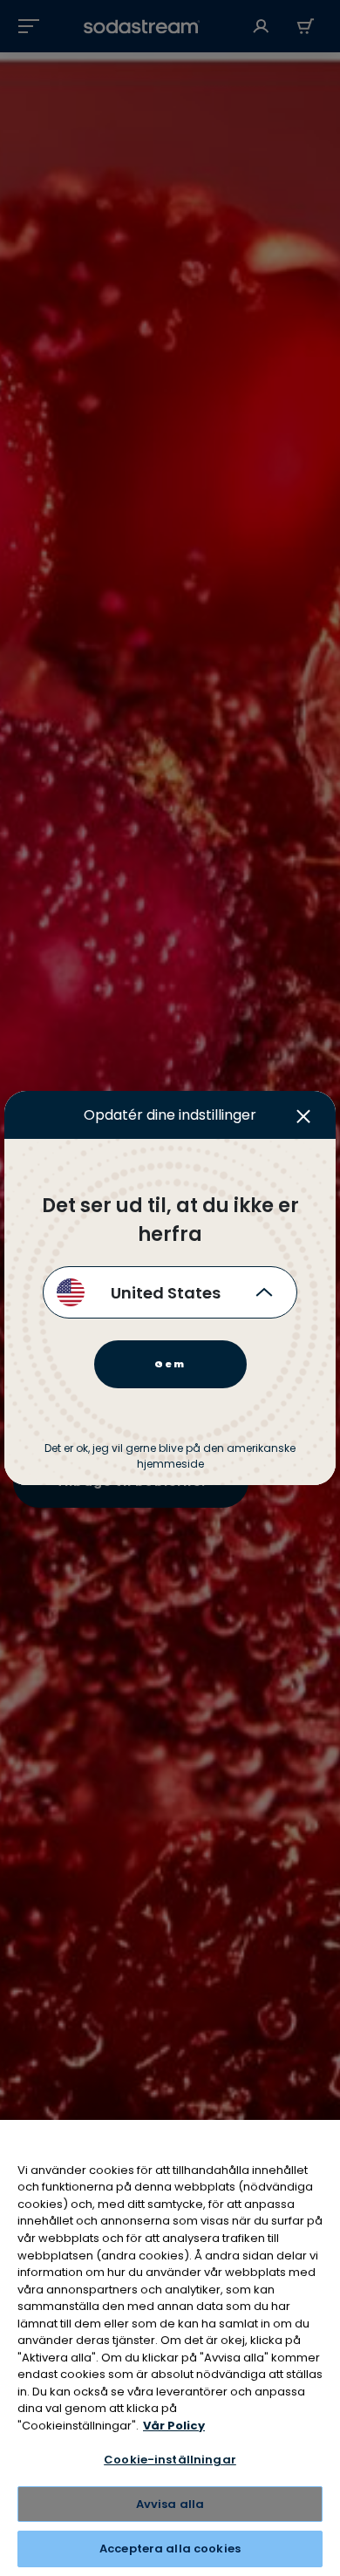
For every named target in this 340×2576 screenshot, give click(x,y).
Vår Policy (174, 2426)
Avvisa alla (170, 2504)
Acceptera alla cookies (170, 2549)
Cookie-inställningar (170, 2460)
